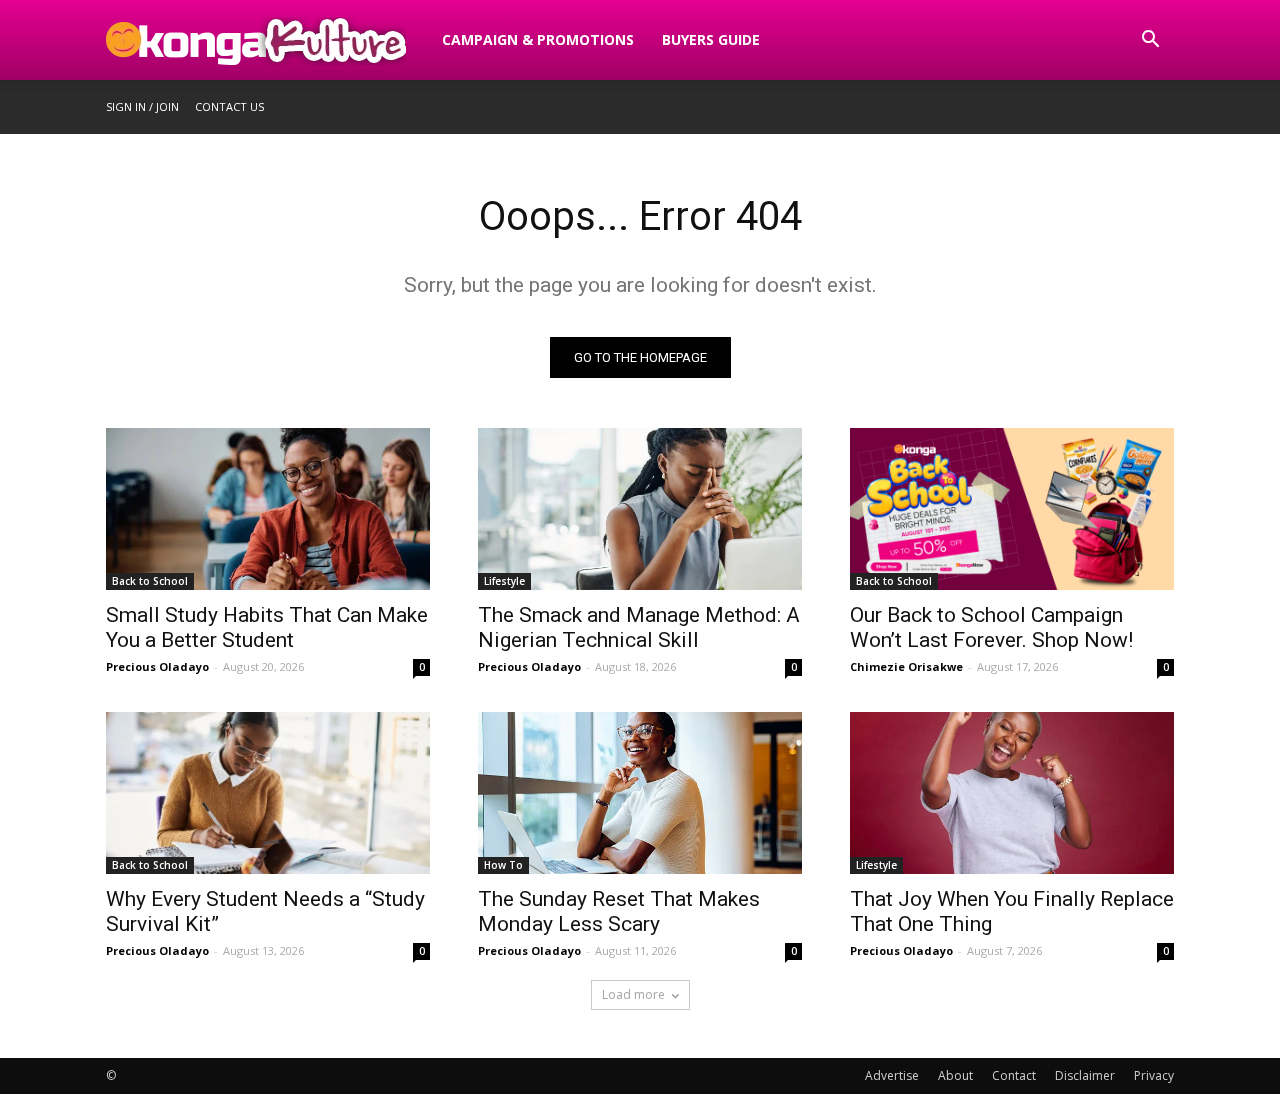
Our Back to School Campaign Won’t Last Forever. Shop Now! (991, 627)
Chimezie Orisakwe (906, 666)
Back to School (150, 581)
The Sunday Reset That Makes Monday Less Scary (619, 911)
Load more (633, 994)
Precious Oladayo (157, 666)
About (955, 1075)
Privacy (1154, 1075)
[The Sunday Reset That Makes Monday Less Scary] (640, 793)
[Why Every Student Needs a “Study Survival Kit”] (268, 793)
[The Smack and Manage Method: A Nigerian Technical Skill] (640, 509)
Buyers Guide (711, 39)
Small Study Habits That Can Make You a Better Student (267, 627)
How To (503, 865)
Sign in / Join (142, 106)
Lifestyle (504, 581)
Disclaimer (1085, 1075)
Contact (1014, 1075)
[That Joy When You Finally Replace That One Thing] (1012, 793)
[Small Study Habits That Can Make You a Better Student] (268, 509)
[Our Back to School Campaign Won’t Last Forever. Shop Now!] (1012, 509)
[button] (1150, 41)
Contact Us (229, 106)
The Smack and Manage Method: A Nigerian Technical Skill (639, 627)
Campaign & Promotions (538, 39)
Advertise (892, 1075)
